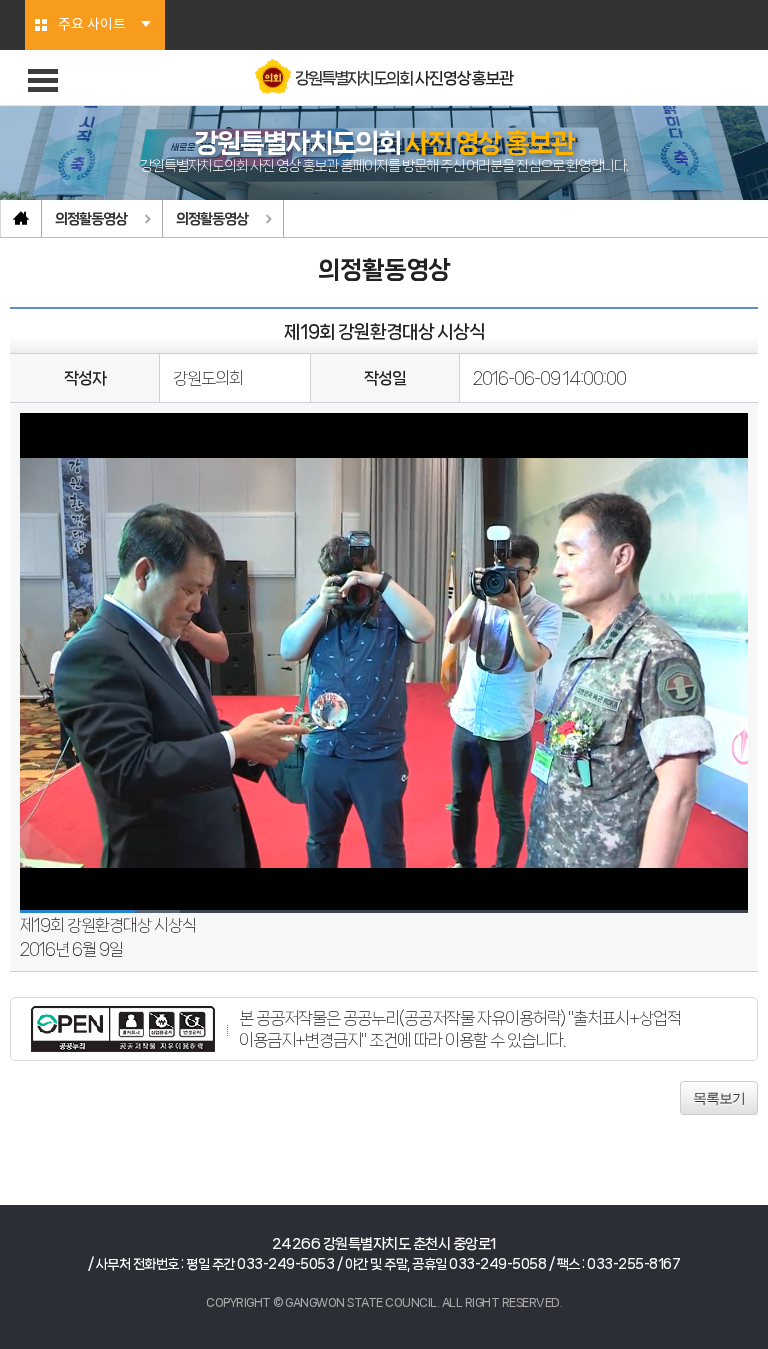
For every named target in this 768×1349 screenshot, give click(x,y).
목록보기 (719, 1098)
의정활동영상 (91, 219)
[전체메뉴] (43, 80)
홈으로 (21, 218)
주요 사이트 (92, 25)
